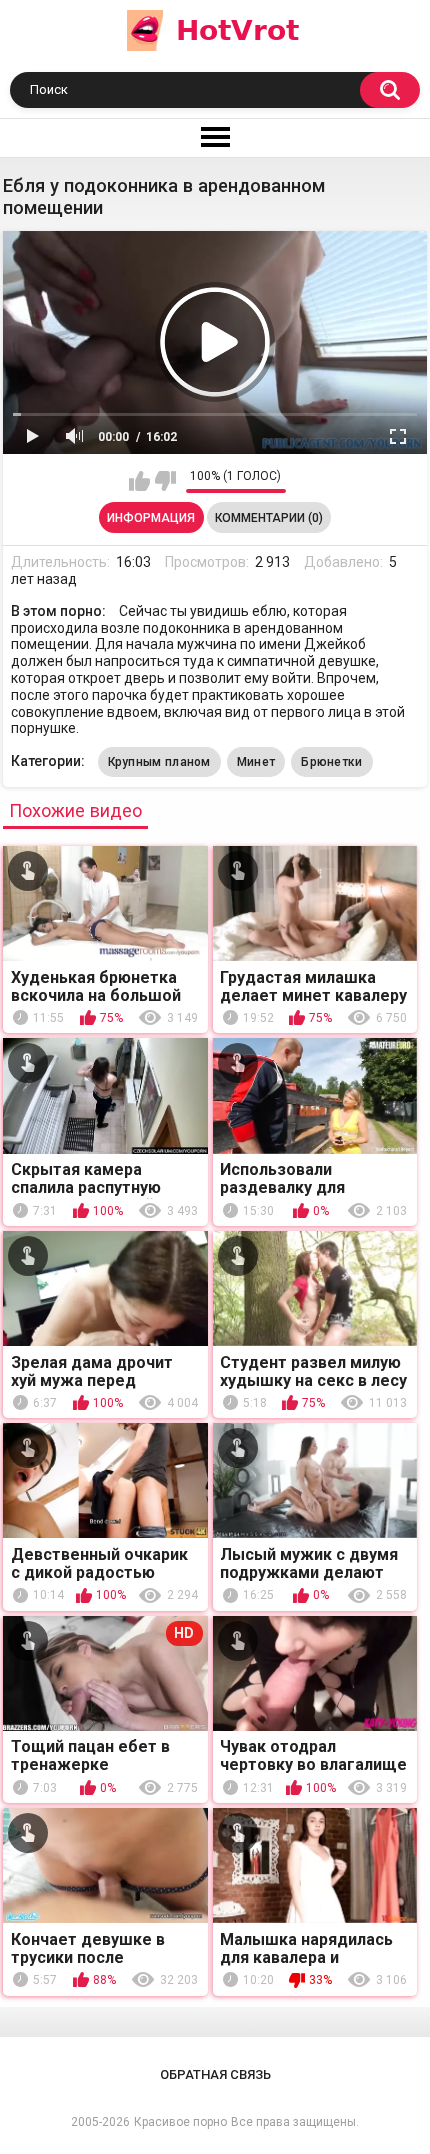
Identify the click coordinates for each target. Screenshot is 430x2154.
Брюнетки (331, 762)
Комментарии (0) (269, 518)
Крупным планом (159, 762)
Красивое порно (180, 2122)
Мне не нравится (165, 481)
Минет (256, 762)
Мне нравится (139, 481)
